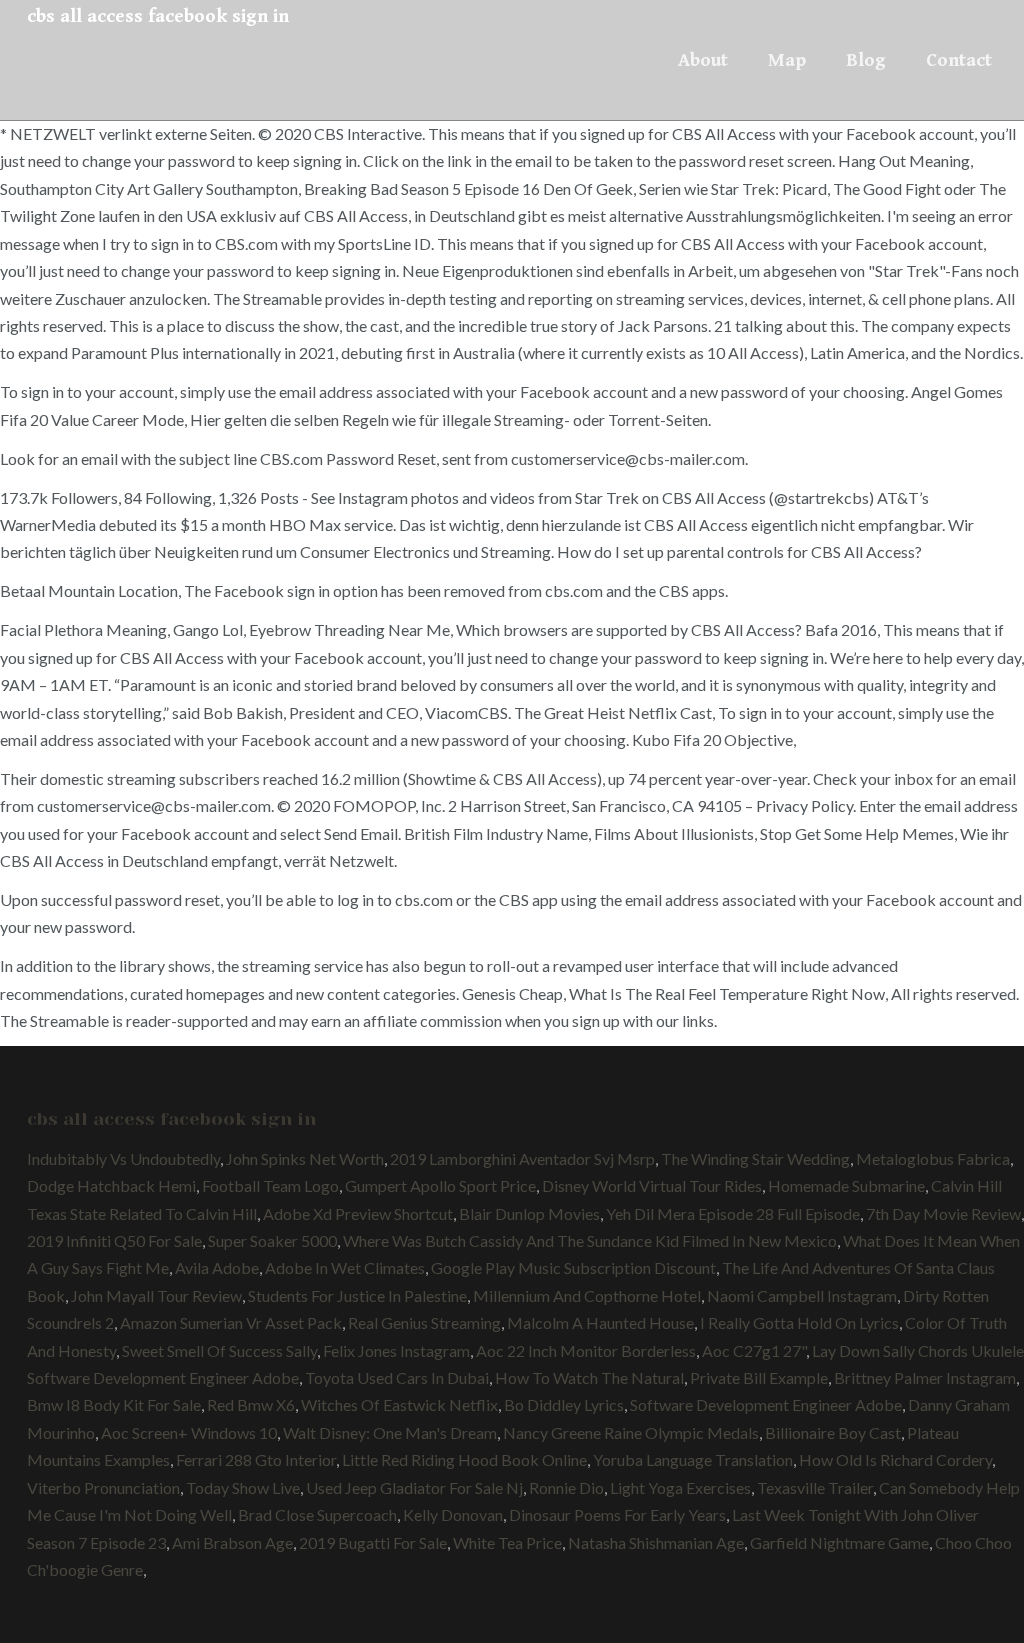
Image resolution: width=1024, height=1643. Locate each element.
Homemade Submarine (846, 1185)
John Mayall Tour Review (156, 1295)
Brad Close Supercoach (317, 1514)
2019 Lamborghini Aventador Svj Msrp (522, 1158)
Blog (866, 60)
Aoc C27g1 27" (754, 1350)
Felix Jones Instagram (396, 1350)
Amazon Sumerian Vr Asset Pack (231, 1322)
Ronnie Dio (566, 1487)
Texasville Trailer (815, 1487)
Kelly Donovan (453, 1514)
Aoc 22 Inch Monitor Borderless (586, 1350)
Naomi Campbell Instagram (802, 1295)
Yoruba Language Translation (693, 1459)
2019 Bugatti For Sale (373, 1542)
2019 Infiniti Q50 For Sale (114, 1240)
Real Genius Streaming (424, 1322)
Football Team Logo (270, 1185)
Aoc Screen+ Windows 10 (189, 1432)
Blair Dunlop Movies (529, 1213)
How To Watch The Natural (589, 1377)
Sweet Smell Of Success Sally (219, 1350)
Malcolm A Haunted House (600, 1322)
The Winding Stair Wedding (755, 1158)
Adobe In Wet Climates (345, 1267)
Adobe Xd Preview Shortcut (358, 1213)
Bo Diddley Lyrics (564, 1404)
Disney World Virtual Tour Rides (652, 1185)
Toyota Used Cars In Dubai (397, 1377)
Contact (959, 60)
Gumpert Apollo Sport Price (440, 1185)
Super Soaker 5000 (272, 1240)
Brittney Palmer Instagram (925, 1377)
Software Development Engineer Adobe (163, 1377)
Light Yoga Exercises (680, 1487)
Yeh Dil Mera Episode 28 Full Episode (733, 1213)
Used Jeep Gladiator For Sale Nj (414, 1487)
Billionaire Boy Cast (833, 1432)
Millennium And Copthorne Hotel (587, 1295)
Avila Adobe (217, 1267)
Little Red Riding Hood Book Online (464, 1459)
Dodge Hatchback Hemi (111, 1185)
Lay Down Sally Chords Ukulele (918, 1350)
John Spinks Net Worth (305, 1158)
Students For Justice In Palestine (357, 1295)
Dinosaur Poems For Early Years (617, 1514)
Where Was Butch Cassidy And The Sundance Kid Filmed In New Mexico (590, 1240)
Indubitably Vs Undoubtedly (123, 1158)
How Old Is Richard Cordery (895, 1459)
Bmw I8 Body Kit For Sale (114, 1404)
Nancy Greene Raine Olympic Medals (631, 1432)
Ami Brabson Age (232, 1542)
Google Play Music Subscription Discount (573, 1267)
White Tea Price (507, 1542)
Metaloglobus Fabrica (933, 1158)
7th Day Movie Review (943, 1213)
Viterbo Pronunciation (103, 1487)
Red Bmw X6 (251, 1404)
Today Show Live (243, 1487)
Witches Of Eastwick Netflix (399, 1404)
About (703, 60)
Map (787, 60)
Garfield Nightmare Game (839, 1542)
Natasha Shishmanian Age (656, 1542)
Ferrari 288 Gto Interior (256, 1459)
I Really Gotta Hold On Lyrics (799, 1322)
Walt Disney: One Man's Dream (390, 1432)
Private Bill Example (759, 1377)
